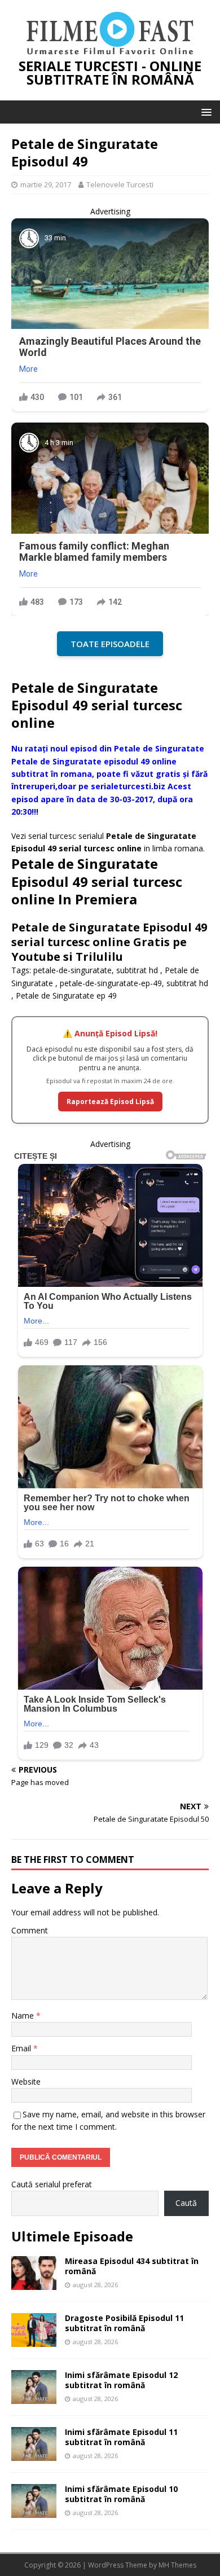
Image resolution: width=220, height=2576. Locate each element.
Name (24, 2015)
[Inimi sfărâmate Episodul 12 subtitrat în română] (34, 2397)
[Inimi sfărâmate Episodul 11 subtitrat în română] (34, 2454)
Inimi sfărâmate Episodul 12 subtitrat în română (121, 2380)
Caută (186, 2203)
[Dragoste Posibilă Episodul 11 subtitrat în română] (34, 2340)
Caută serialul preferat (52, 2184)
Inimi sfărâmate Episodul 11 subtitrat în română (121, 2437)
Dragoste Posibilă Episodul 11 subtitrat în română (124, 2323)
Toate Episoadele (110, 644)
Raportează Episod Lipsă (110, 1102)
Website (26, 2082)
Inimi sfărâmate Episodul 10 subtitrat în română (121, 2494)
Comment (30, 1930)
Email (22, 2048)
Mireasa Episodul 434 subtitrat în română (132, 2266)
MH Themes (177, 2565)
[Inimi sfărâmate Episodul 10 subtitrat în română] (34, 2511)
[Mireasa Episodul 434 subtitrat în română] (34, 2283)
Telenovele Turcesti (120, 184)
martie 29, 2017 (46, 184)
